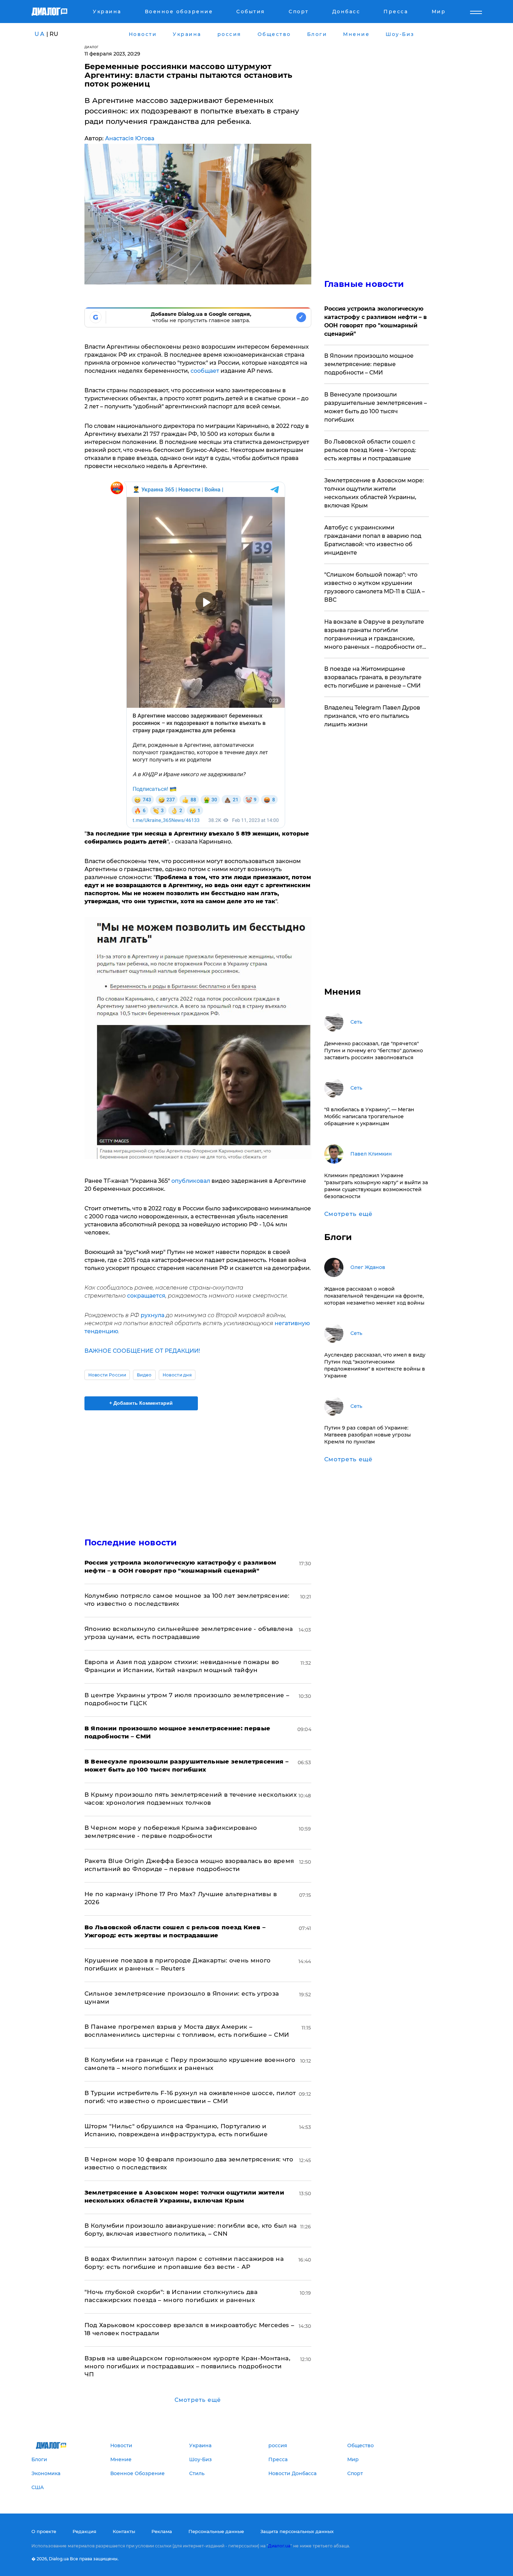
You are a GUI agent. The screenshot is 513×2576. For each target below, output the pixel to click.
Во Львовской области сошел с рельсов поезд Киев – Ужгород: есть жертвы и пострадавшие (370, 450)
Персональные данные (216, 2531)
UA (40, 34)
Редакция (84, 2531)
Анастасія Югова (130, 138)
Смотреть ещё (198, 2400)
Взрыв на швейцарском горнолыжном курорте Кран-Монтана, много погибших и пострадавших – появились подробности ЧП (187, 2366)
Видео (144, 1375)
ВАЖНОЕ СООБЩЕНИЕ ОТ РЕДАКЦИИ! (142, 1351)
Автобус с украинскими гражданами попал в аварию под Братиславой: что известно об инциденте (373, 540)
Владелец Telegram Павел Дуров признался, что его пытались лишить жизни (372, 716)
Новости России (107, 1375)
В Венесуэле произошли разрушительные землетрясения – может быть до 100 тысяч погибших (376, 407)
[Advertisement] (198, 1468)
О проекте (44, 2531)
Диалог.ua (279, 2546)
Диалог (92, 47)
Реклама (162, 2531)
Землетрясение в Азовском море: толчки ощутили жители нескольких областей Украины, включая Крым (374, 493)
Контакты (124, 2531)
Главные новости (364, 284)
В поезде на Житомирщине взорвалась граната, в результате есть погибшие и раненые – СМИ (373, 677)
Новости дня (177, 1375)
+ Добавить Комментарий (141, 1403)
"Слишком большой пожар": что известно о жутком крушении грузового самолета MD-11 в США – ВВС (374, 587)
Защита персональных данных (297, 2531)
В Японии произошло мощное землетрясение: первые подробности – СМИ (369, 364)
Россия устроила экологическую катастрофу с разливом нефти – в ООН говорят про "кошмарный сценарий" (376, 321)
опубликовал (191, 1181)
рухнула (153, 1315)
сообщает (206, 371)
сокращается (146, 1296)
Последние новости (131, 1542)
